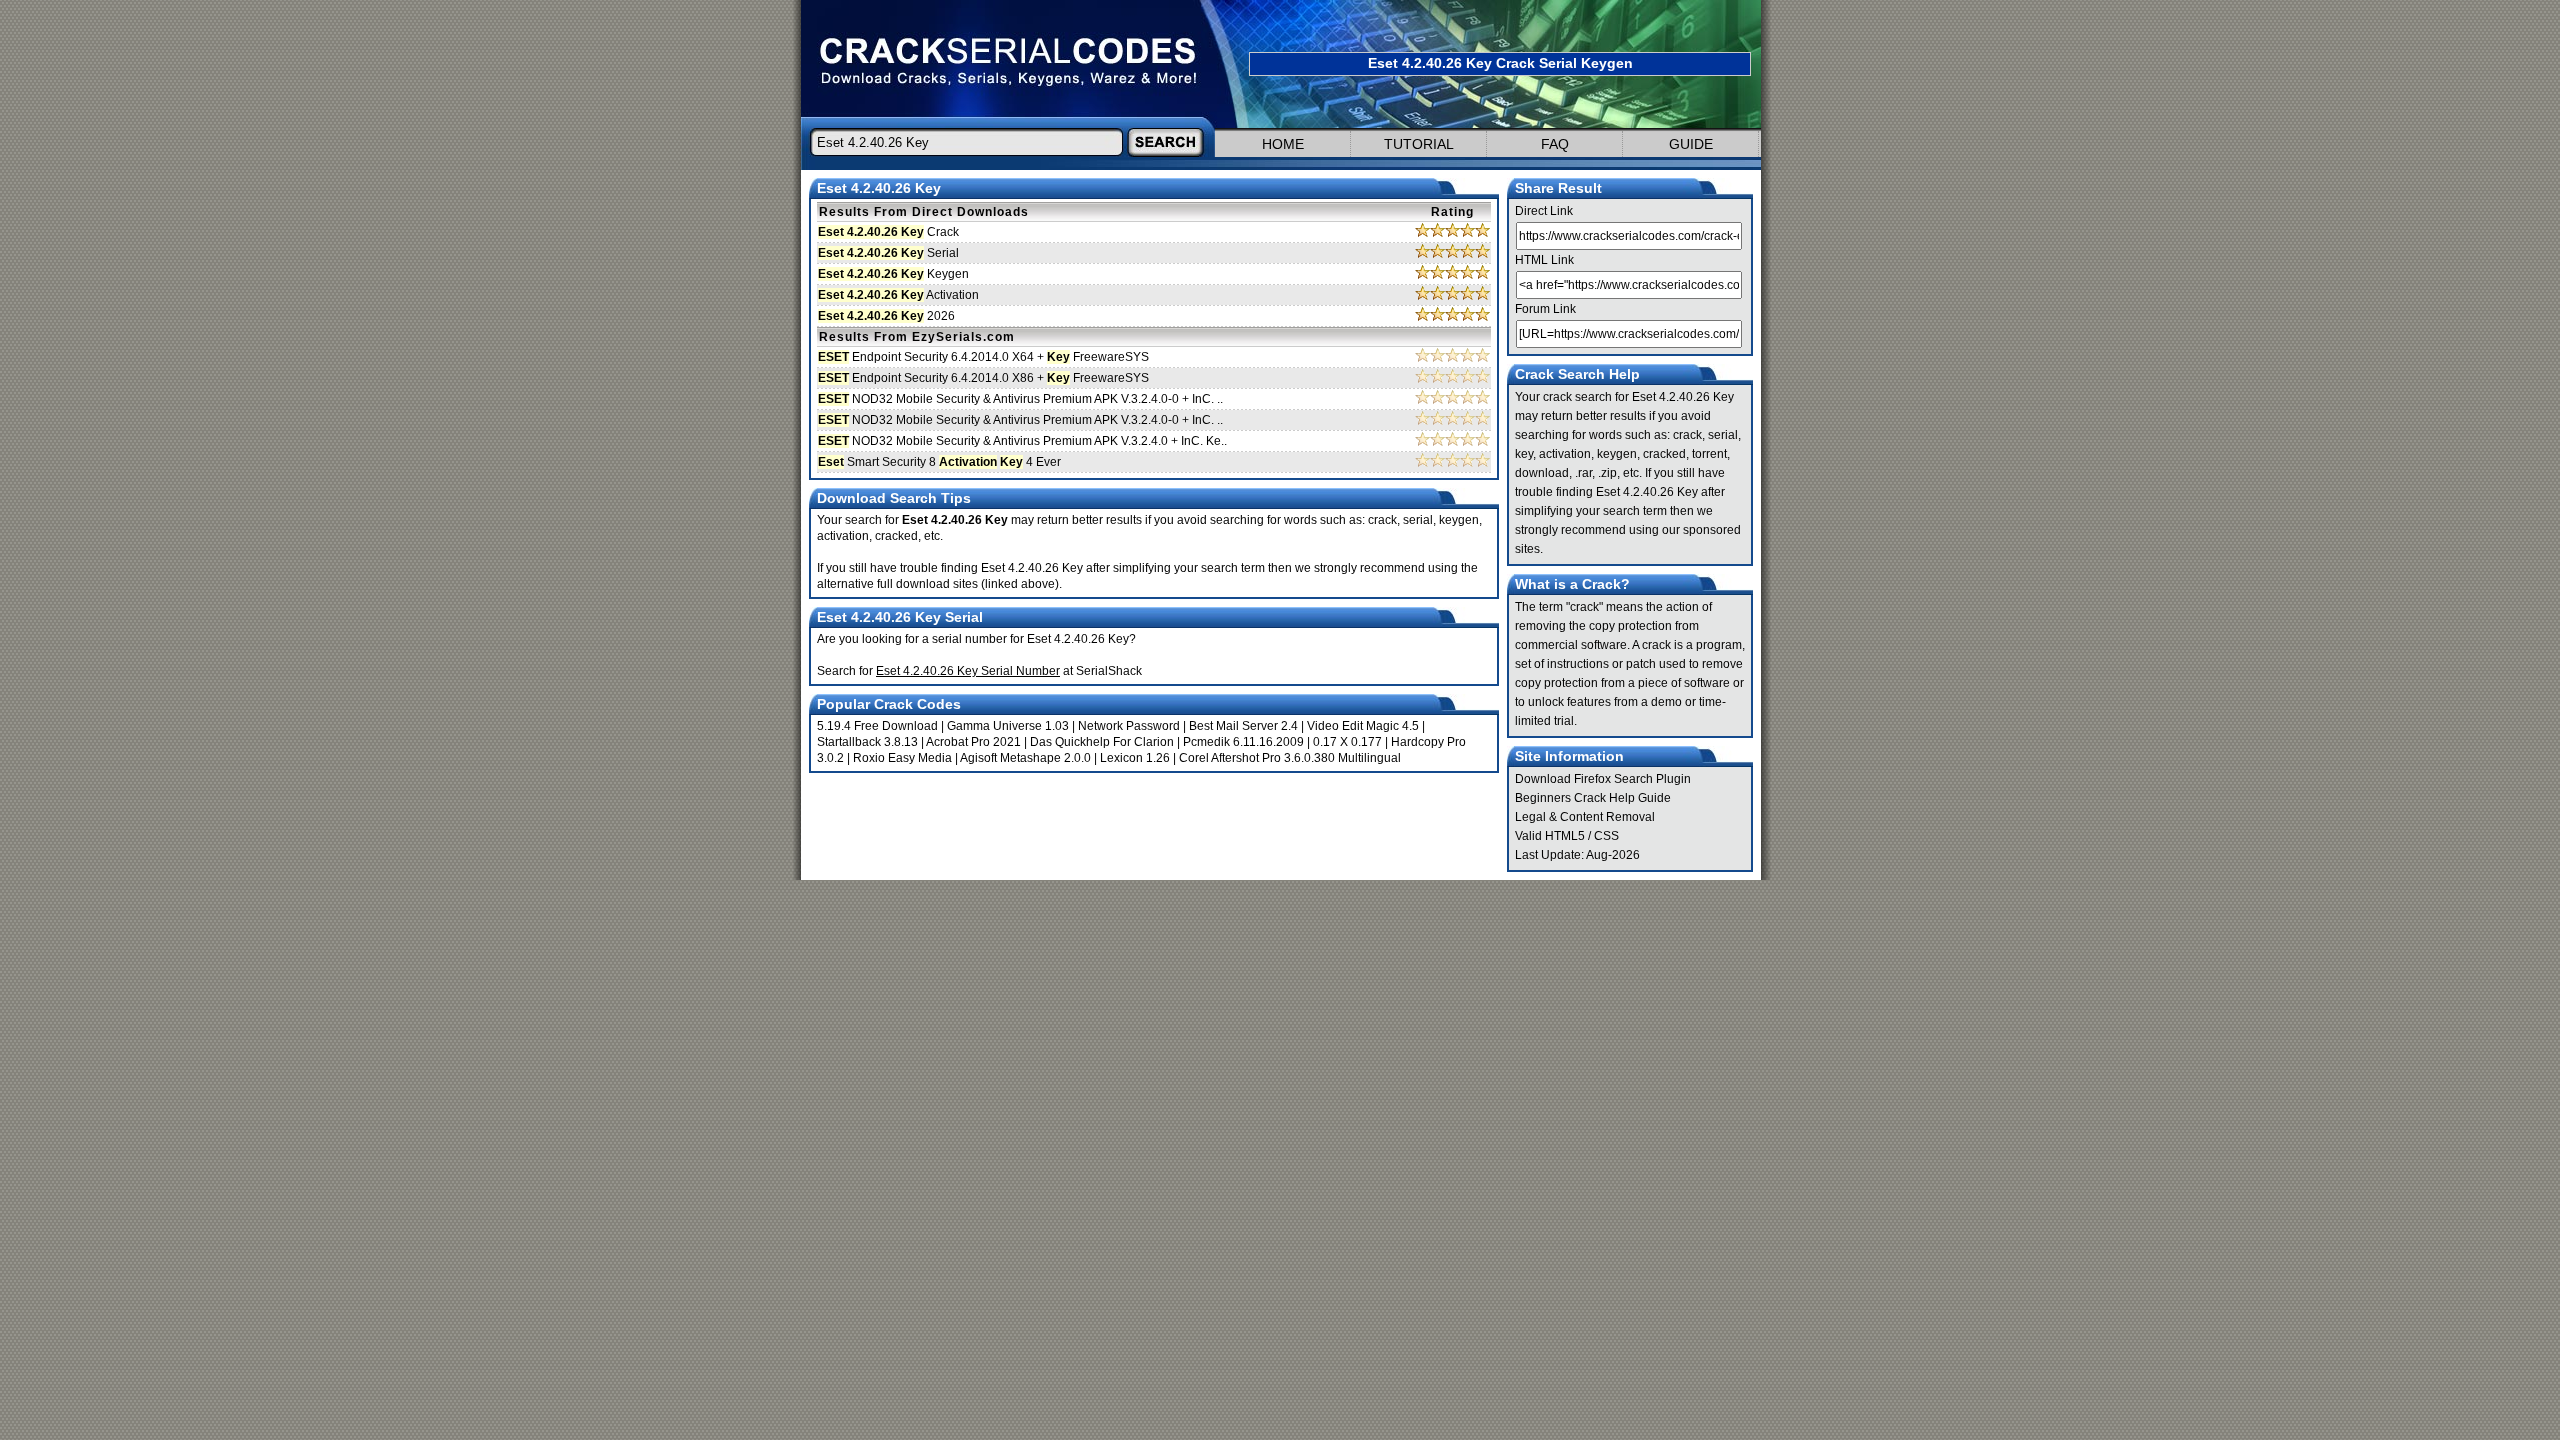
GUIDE (1691, 144)
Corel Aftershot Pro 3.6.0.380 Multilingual (1290, 758)
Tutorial (1419, 144)
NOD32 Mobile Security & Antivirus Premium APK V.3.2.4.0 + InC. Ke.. (1022, 441)
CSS (1606, 836)
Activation (898, 295)
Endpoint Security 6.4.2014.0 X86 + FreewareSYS (983, 378)
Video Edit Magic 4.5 (1363, 726)
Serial (888, 253)
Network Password (1129, 726)
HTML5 (1565, 836)
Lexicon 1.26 (1135, 758)
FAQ (1555, 144)
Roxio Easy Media (902, 758)
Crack (888, 232)
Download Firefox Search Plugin (1603, 779)
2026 (886, 316)
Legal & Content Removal (1585, 817)
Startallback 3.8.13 (867, 742)
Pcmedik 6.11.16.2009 (1243, 742)
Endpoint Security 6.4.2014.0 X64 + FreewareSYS (983, 357)
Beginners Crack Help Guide (1593, 798)
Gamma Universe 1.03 (1008, 726)
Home (1283, 144)
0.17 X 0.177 (1347, 742)
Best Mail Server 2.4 (1243, 726)
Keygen (893, 274)
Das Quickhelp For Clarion (1102, 742)
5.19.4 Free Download (877, 726)
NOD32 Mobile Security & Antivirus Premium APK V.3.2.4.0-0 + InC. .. (1020, 399)
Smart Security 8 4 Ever (939, 462)
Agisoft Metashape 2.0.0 (1025, 758)
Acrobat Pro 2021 (973, 742)
